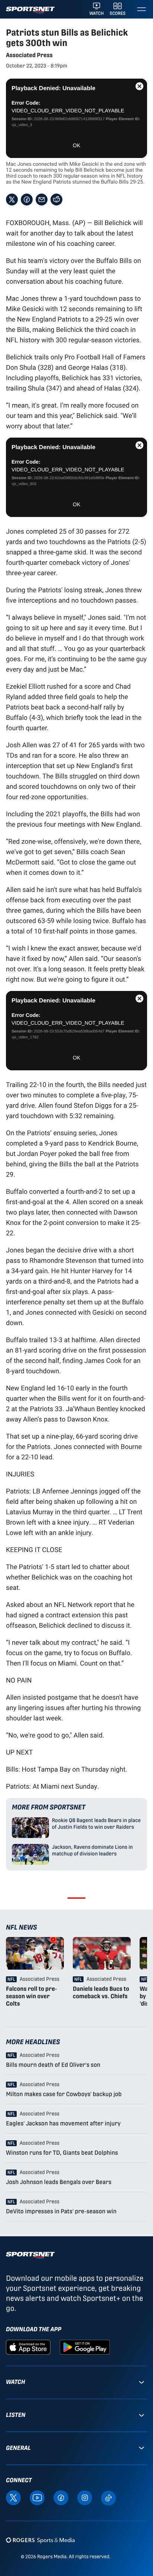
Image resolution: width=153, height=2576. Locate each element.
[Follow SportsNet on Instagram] (85, 2498)
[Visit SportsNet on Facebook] (61, 2498)
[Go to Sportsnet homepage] (30, 10)
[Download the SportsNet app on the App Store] (28, 2347)
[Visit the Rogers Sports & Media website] (40, 2540)
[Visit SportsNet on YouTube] (37, 2498)
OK (76, 145)
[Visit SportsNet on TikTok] (108, 2498)
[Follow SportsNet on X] (13, 2498)
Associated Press (29, 55)
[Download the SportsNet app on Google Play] (85, 2347)
